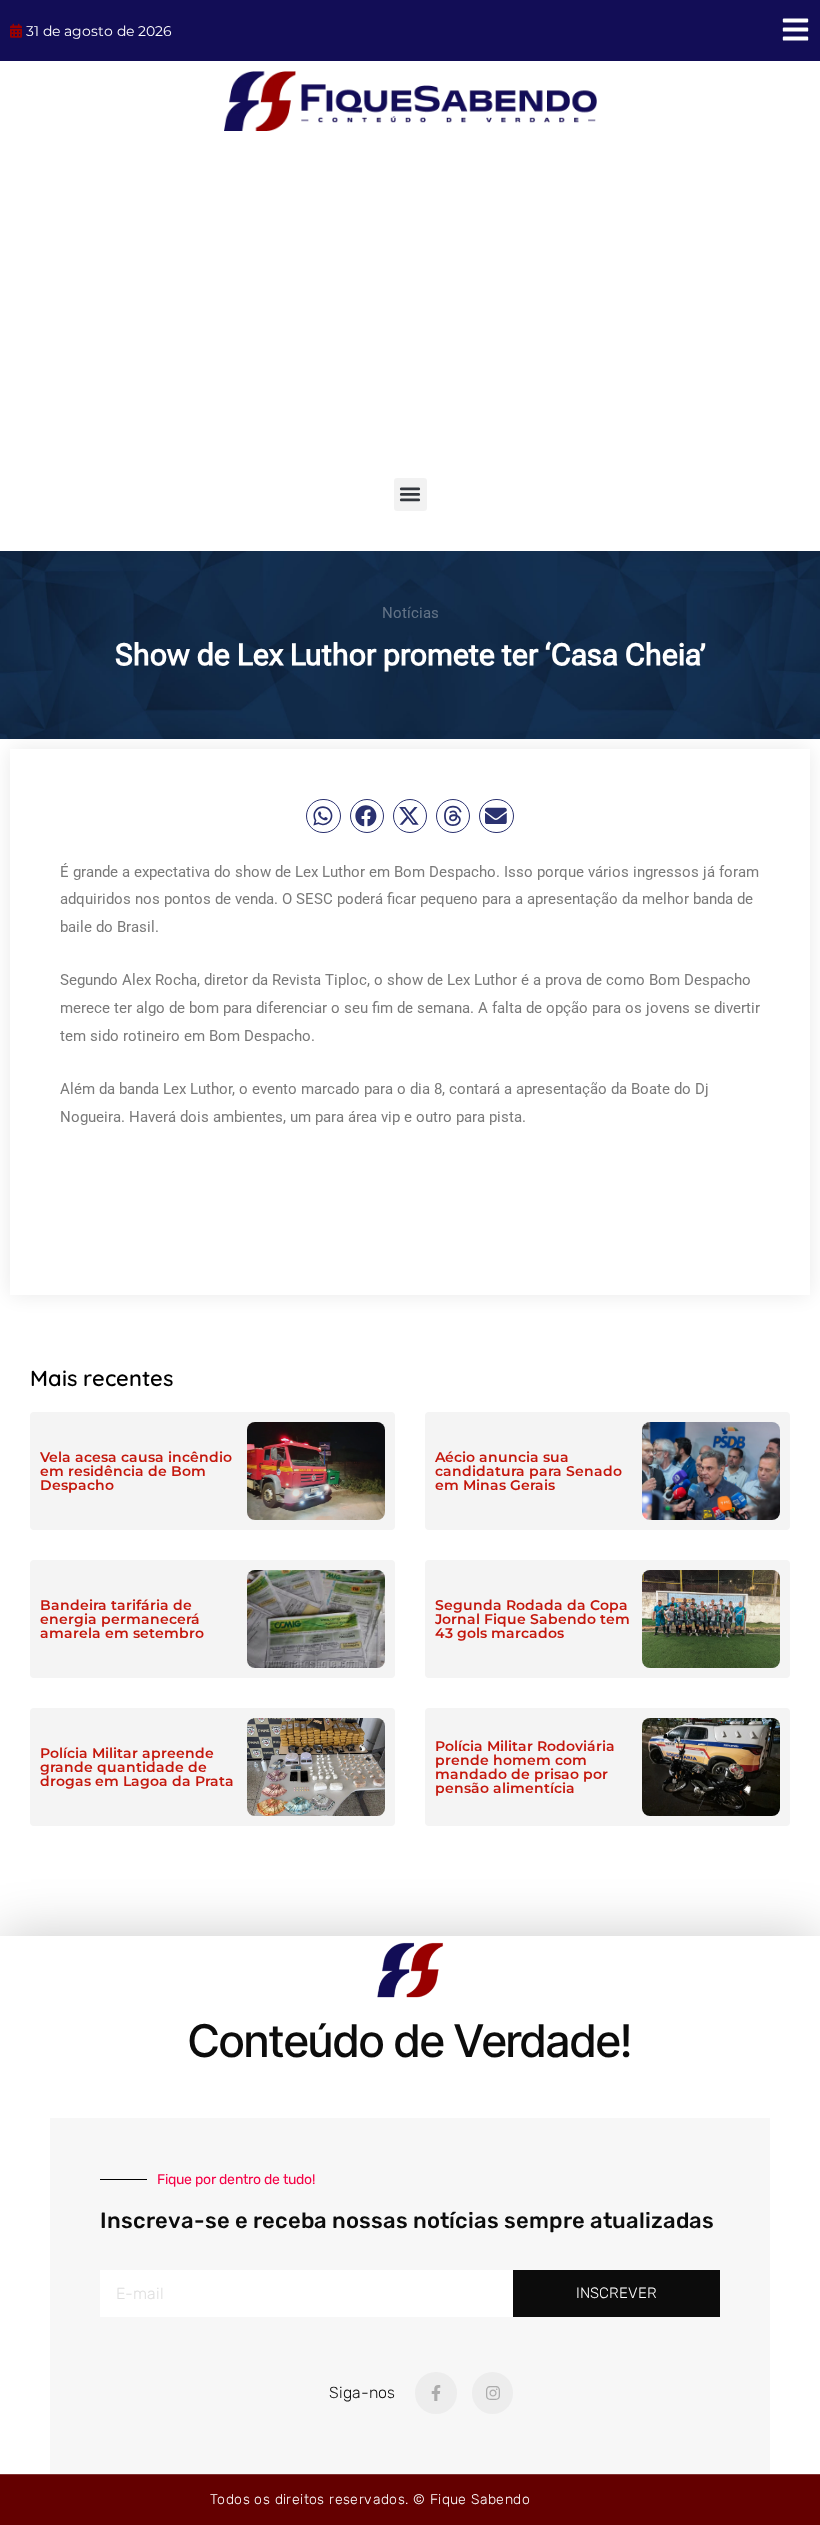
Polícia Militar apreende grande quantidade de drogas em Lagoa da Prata (137, 1767)
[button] (410, 494)
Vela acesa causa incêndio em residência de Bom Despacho (136, 1471)
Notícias (410, 613)
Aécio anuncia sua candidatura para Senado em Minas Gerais (528, 1471)
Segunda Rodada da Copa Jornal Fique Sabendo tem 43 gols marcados (532, 1619)
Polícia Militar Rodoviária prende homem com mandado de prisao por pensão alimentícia (525, 1767)
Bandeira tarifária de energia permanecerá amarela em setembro (122, 1619)
